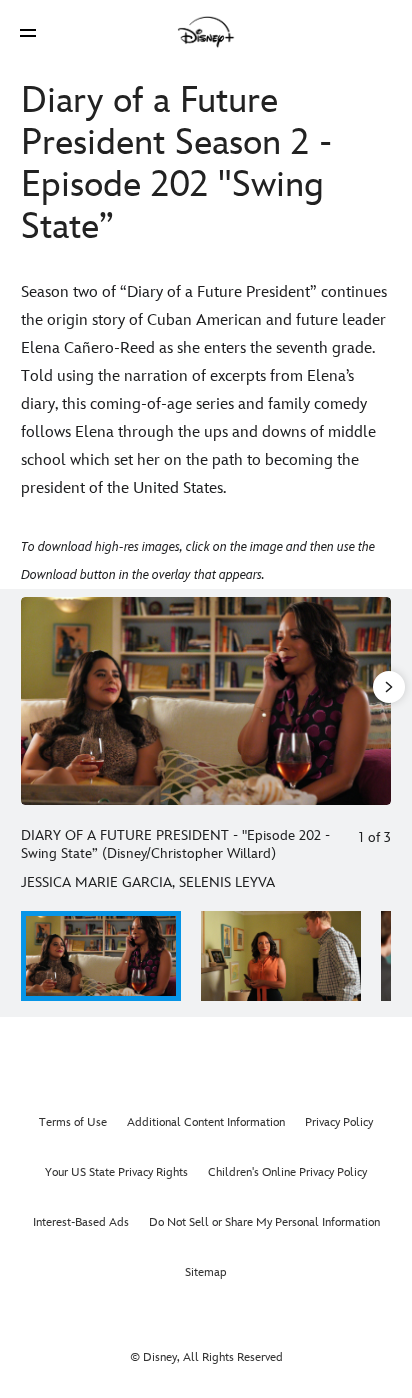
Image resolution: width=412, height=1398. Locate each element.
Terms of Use (73, 1122)
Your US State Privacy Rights (116, 1172)
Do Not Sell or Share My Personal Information (264, 1222)
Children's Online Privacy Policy (287, 1172)
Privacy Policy (339, 1122)
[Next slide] (376, 701)
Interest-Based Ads (81, 1222)
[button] (28, 32)
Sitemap (206, 1272)
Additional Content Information (206, 1122)
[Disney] (206, 32)
